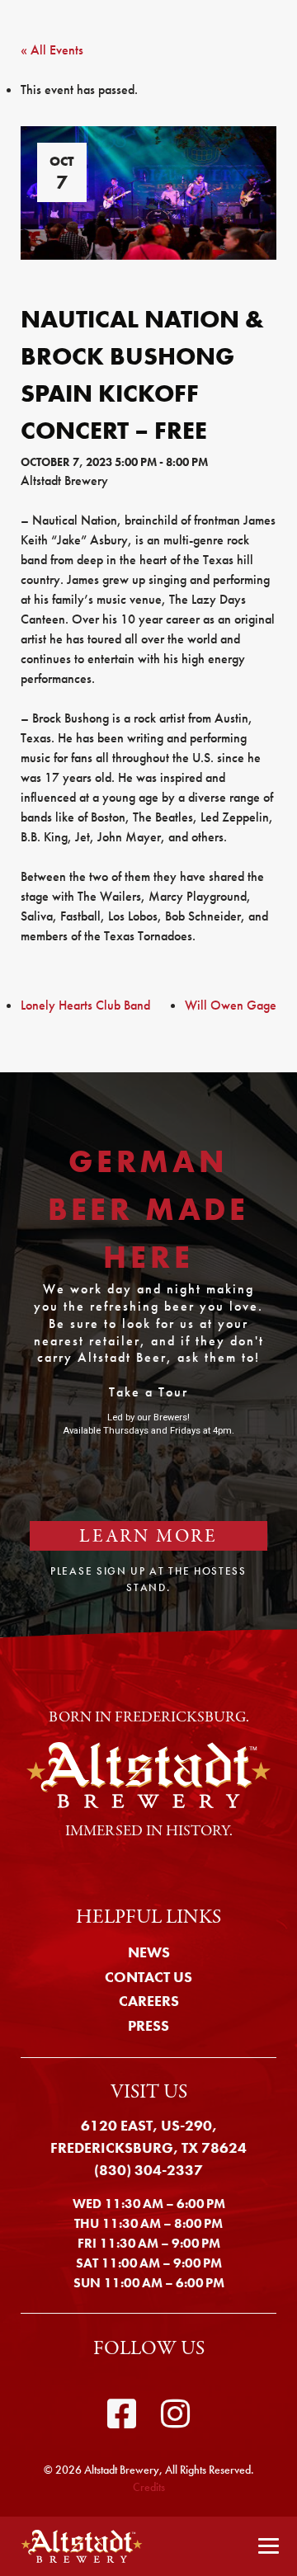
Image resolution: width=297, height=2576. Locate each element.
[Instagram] (175, 2414)
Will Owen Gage (231, 1005)
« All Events (52, 50)
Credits (149, 2487)
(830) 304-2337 (148, 2170)
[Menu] (269, 2547)
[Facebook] (122, 2414)
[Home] (77, 2546)
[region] (148, 1355)
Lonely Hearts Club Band (85, 1005)
